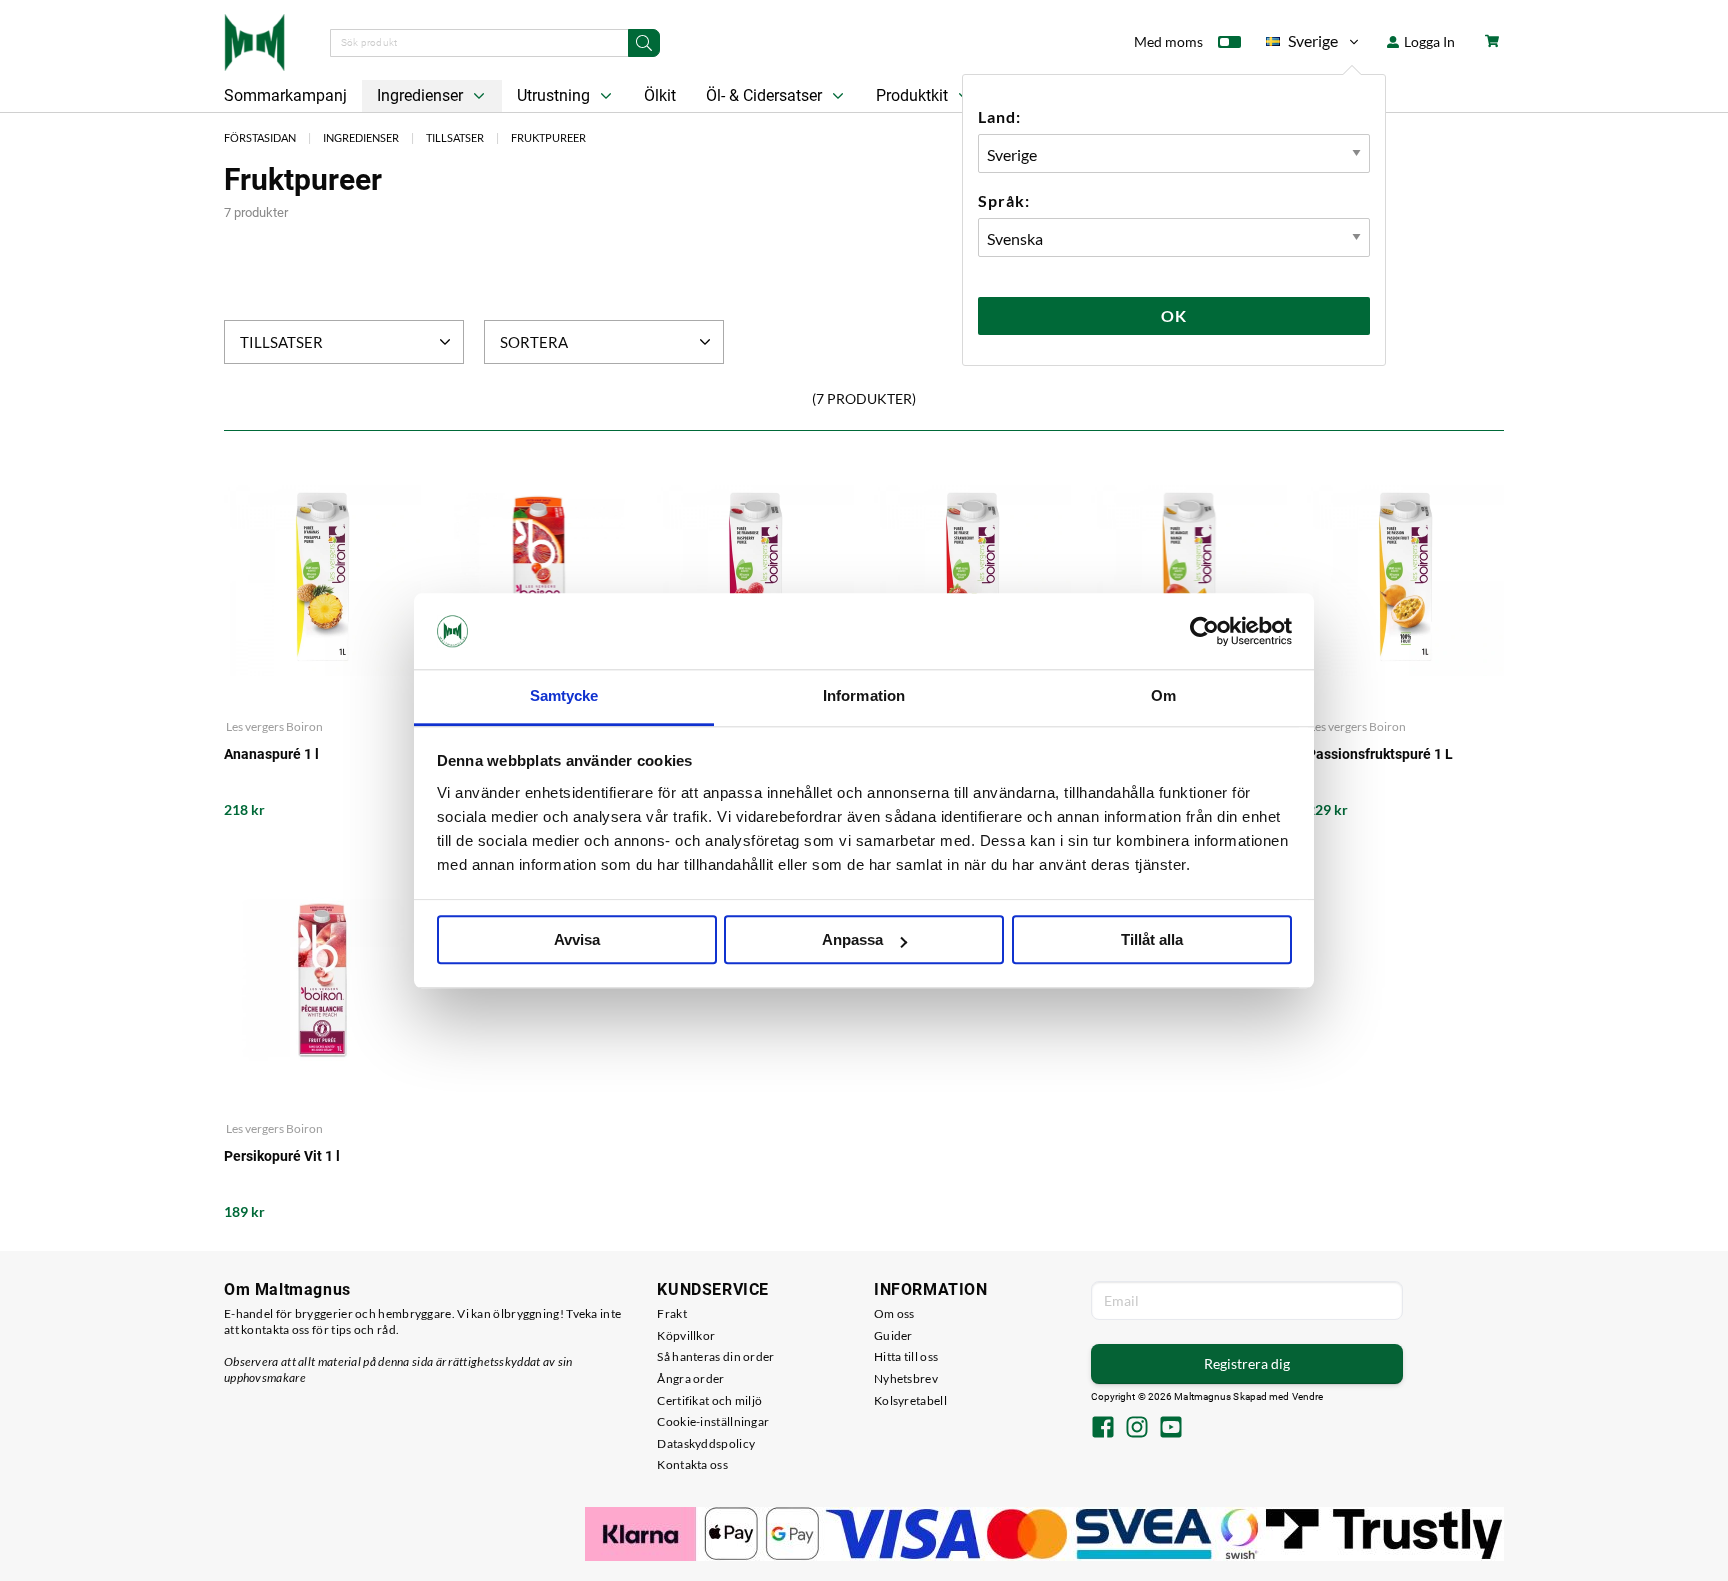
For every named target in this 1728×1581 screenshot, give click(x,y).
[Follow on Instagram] (1137, 1429)
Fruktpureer (548, 137)
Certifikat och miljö (709, 1400)
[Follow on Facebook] (1103, 1429)
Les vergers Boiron (273, 726)
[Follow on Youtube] (1171, 1429)
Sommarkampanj (285, 95)
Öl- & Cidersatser (766, 95)
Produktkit (914, 95)
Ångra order (690, 1378)
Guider (893, 1335)
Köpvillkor (686, 1335)
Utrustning (555, 95)
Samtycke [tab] (564, 696)
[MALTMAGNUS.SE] (254, 40)
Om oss (894, 1313)
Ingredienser (422, 95)
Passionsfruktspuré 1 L (1380, 754)
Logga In (1428, 41)
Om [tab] (1163, 696)
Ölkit (660, 95)
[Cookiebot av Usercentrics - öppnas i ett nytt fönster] (1204, 631)
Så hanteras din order (715, 1356)
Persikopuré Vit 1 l (282, 1156)
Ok (1174, 315)
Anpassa (852, 940)
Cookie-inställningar (713, 1421)
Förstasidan (260, 137)
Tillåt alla (1152, 940)
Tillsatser (455, 137)
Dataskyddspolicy (706, 1443)
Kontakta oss (692, 1464)
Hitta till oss (906, 1356)
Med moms (1168, 41)
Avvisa (577, 940)
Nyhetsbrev (906, 1378)
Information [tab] (864, 696)
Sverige (1302, 44)
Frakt (672, 1313)
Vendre (1308, 1396)
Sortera (534, 342)
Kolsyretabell (910, 1400)
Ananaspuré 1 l (271, 754)
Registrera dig (1247, 1363)
